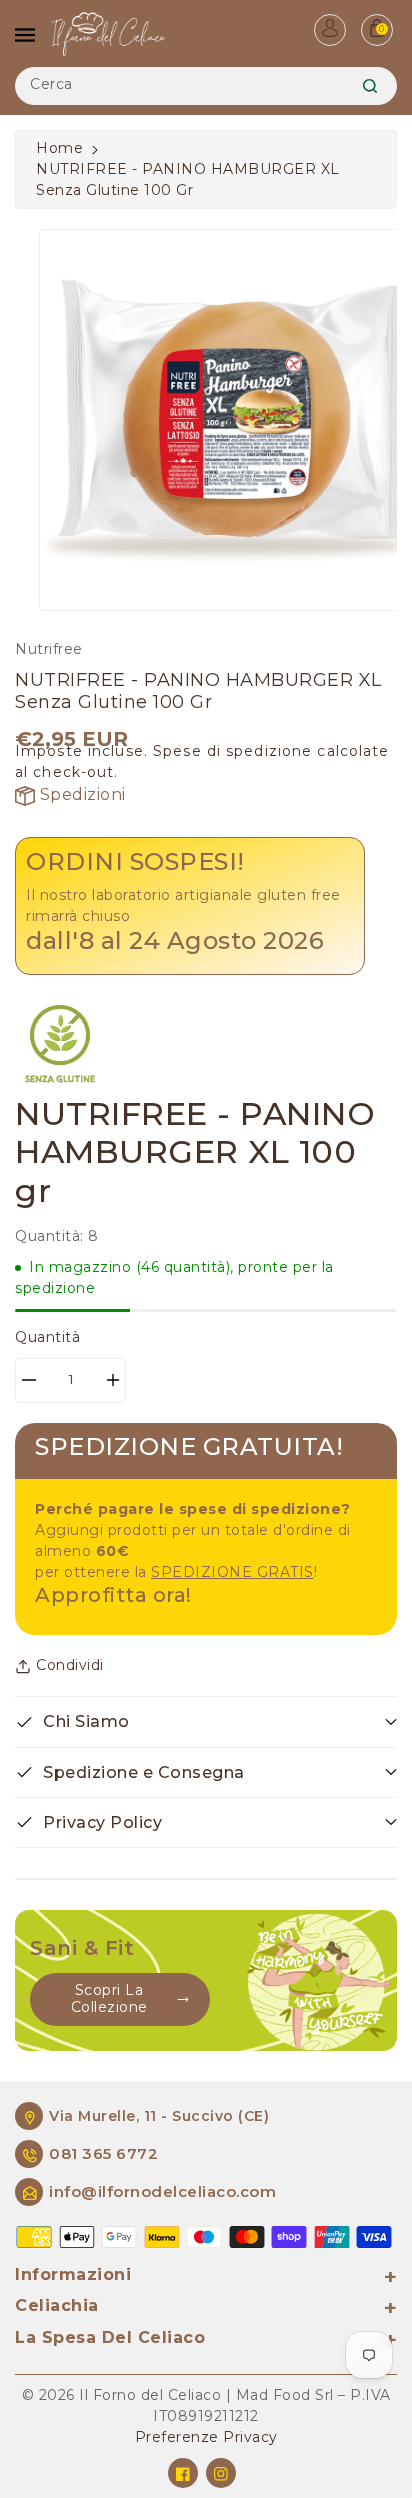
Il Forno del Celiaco (150, 2395)
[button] (206, 1721)
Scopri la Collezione (109, 1999)
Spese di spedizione (232, 751)
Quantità (47, 1337)
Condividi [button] (70, 1665)
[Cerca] (370, 86)
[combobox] (206, 86)
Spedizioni (80, 794)
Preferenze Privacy (206, 2437)
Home (59, 148)
